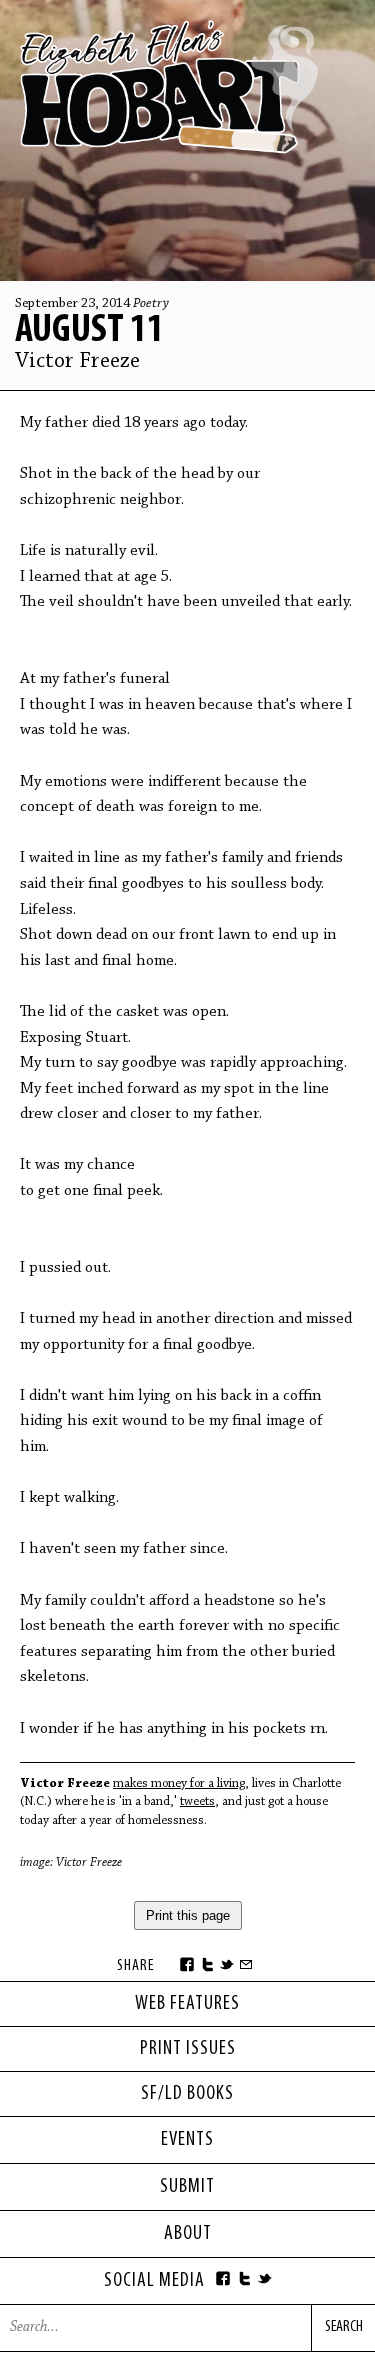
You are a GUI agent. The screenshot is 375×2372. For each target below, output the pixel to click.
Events (187, 2140)
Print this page (188, 1915)
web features (187, 2004)
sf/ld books (187, 2094)
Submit (187, 2187)
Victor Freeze (77, 362)
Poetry (151, 304)
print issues (188, 2049)
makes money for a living (179, 1783)
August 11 (89, 331)
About (188, 2234)
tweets (197, 1801)
